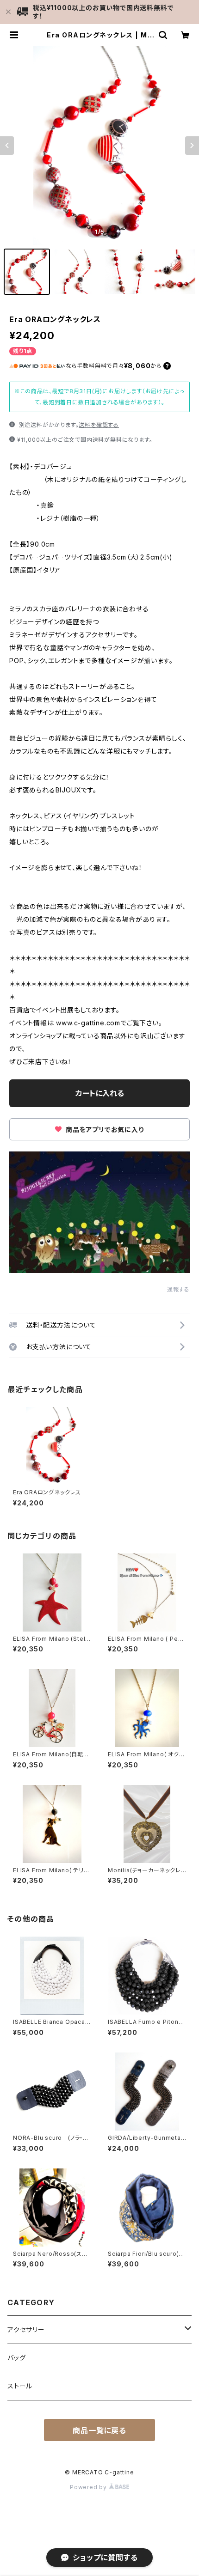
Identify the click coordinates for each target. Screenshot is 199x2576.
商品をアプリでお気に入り (104, 1130)
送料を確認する (99, 425)
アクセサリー (26, 2329)
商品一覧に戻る (99, 2430)
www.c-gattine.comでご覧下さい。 (109, 1023)
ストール (20, 2386)
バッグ (16, 2358)
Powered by (89, 2487)
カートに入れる (100, 1093)
